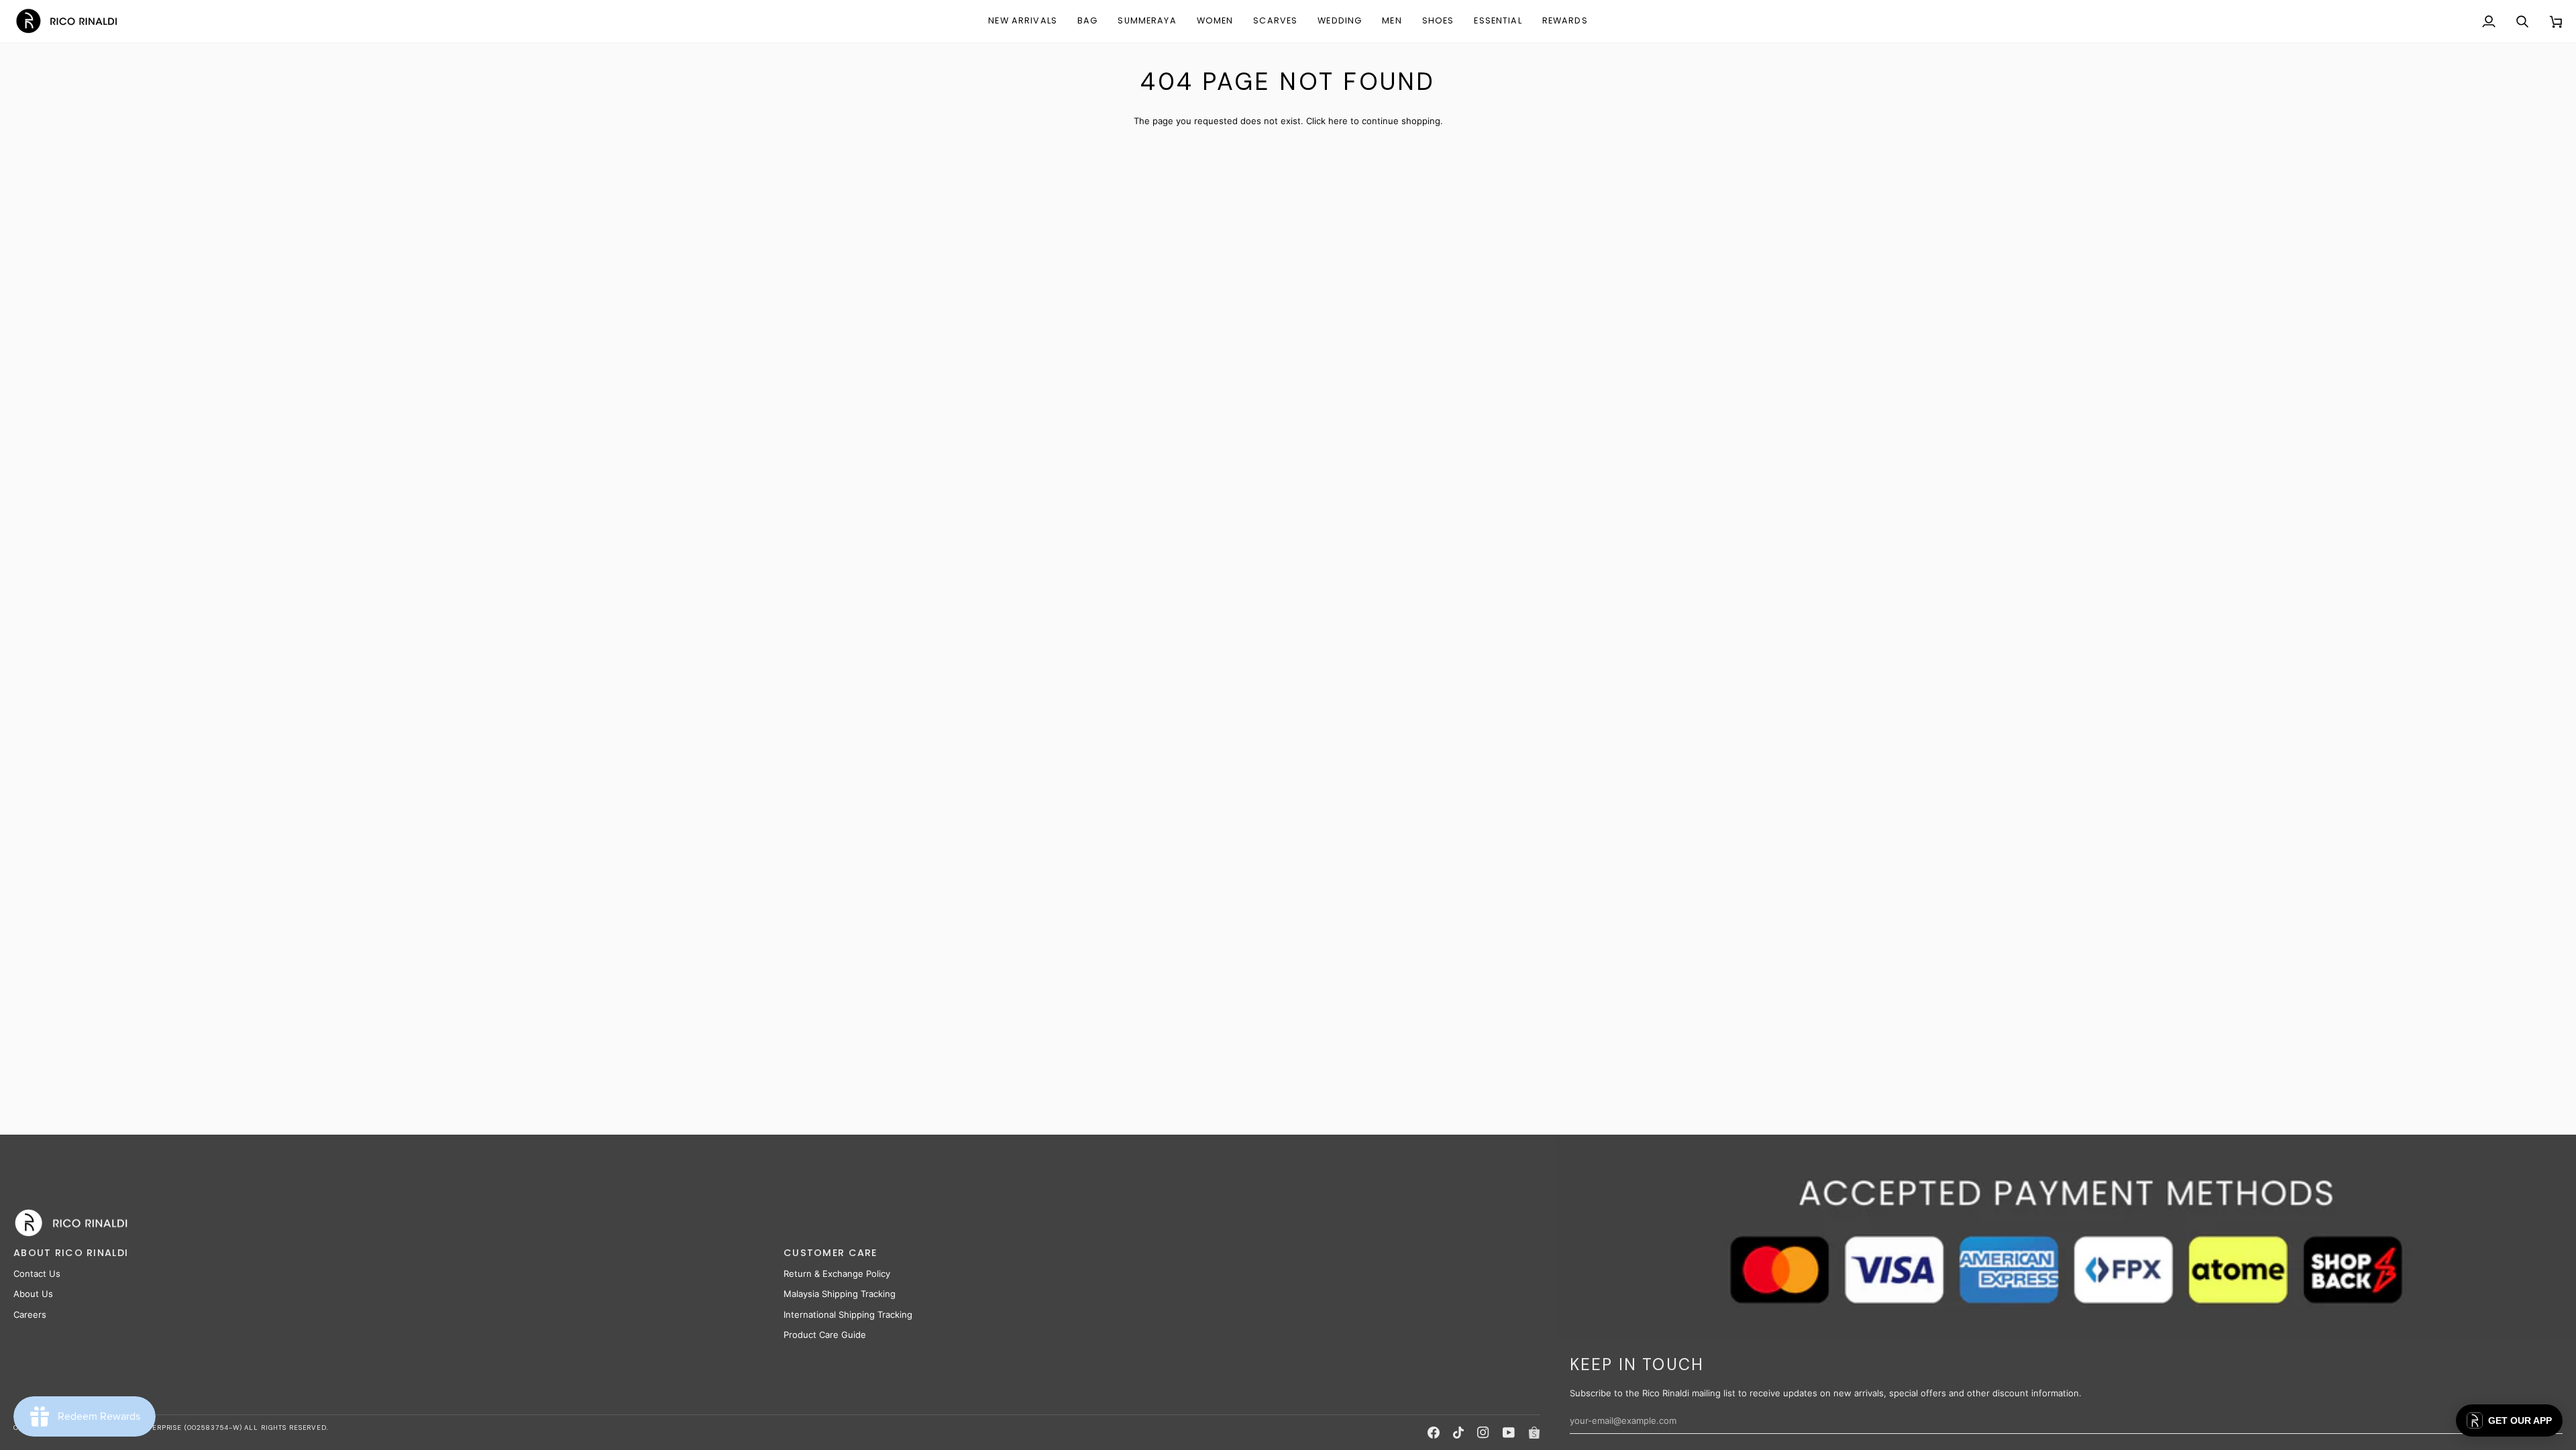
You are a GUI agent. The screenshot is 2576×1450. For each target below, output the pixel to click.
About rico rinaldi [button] (71, 1253)
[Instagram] (1483, 1433)
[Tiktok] (1458, 1433)
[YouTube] (1509, 1433)
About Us (33, 1294)
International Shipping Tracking (848, 1314)
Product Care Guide (825, 1335)
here (1338, 121)
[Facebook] (1434, 1433)
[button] (1087, 21)
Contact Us (37, 1274)
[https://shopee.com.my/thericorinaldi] (1534, 1433)
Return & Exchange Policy (837, 1274)
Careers (30, 1314)
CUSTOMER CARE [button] (830, 1253)
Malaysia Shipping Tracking (840, 1294)
